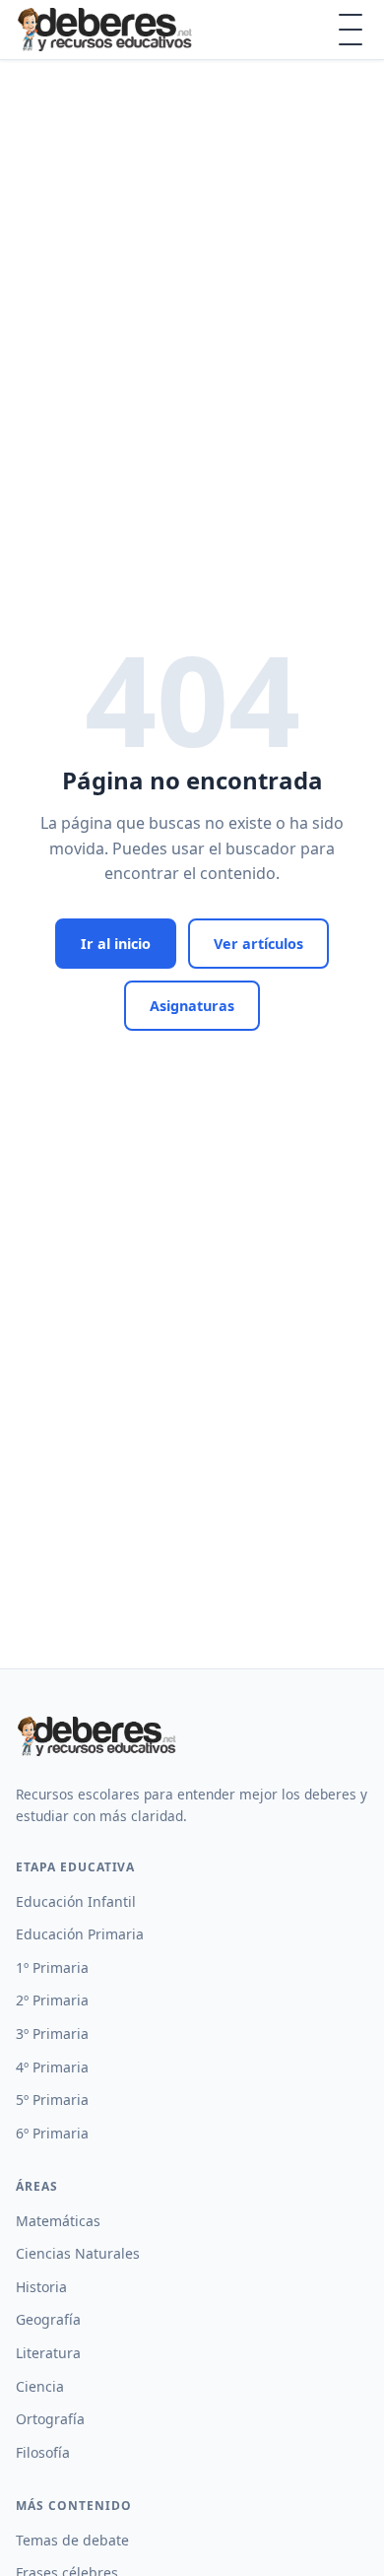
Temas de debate (72, 2540)
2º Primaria (52, 2000)
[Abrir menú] (351, 30)
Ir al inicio (116, 944)
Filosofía (43, 2452)
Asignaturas (192, 1006)
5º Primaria (52, 2100)
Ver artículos (258, 944)
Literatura (48, 2353)
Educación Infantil (76, 1901)
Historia (41, 2287)
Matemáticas (58, 2221)
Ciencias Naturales (78, 2253)
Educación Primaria (80, 1934)
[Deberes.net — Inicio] (108, 30)
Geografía (48, 2319)
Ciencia (40, 2386)
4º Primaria (52, 2067)
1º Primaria (52, 1967)
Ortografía (50, 2419)
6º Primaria (52, 2133)
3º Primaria (52, 2034)
